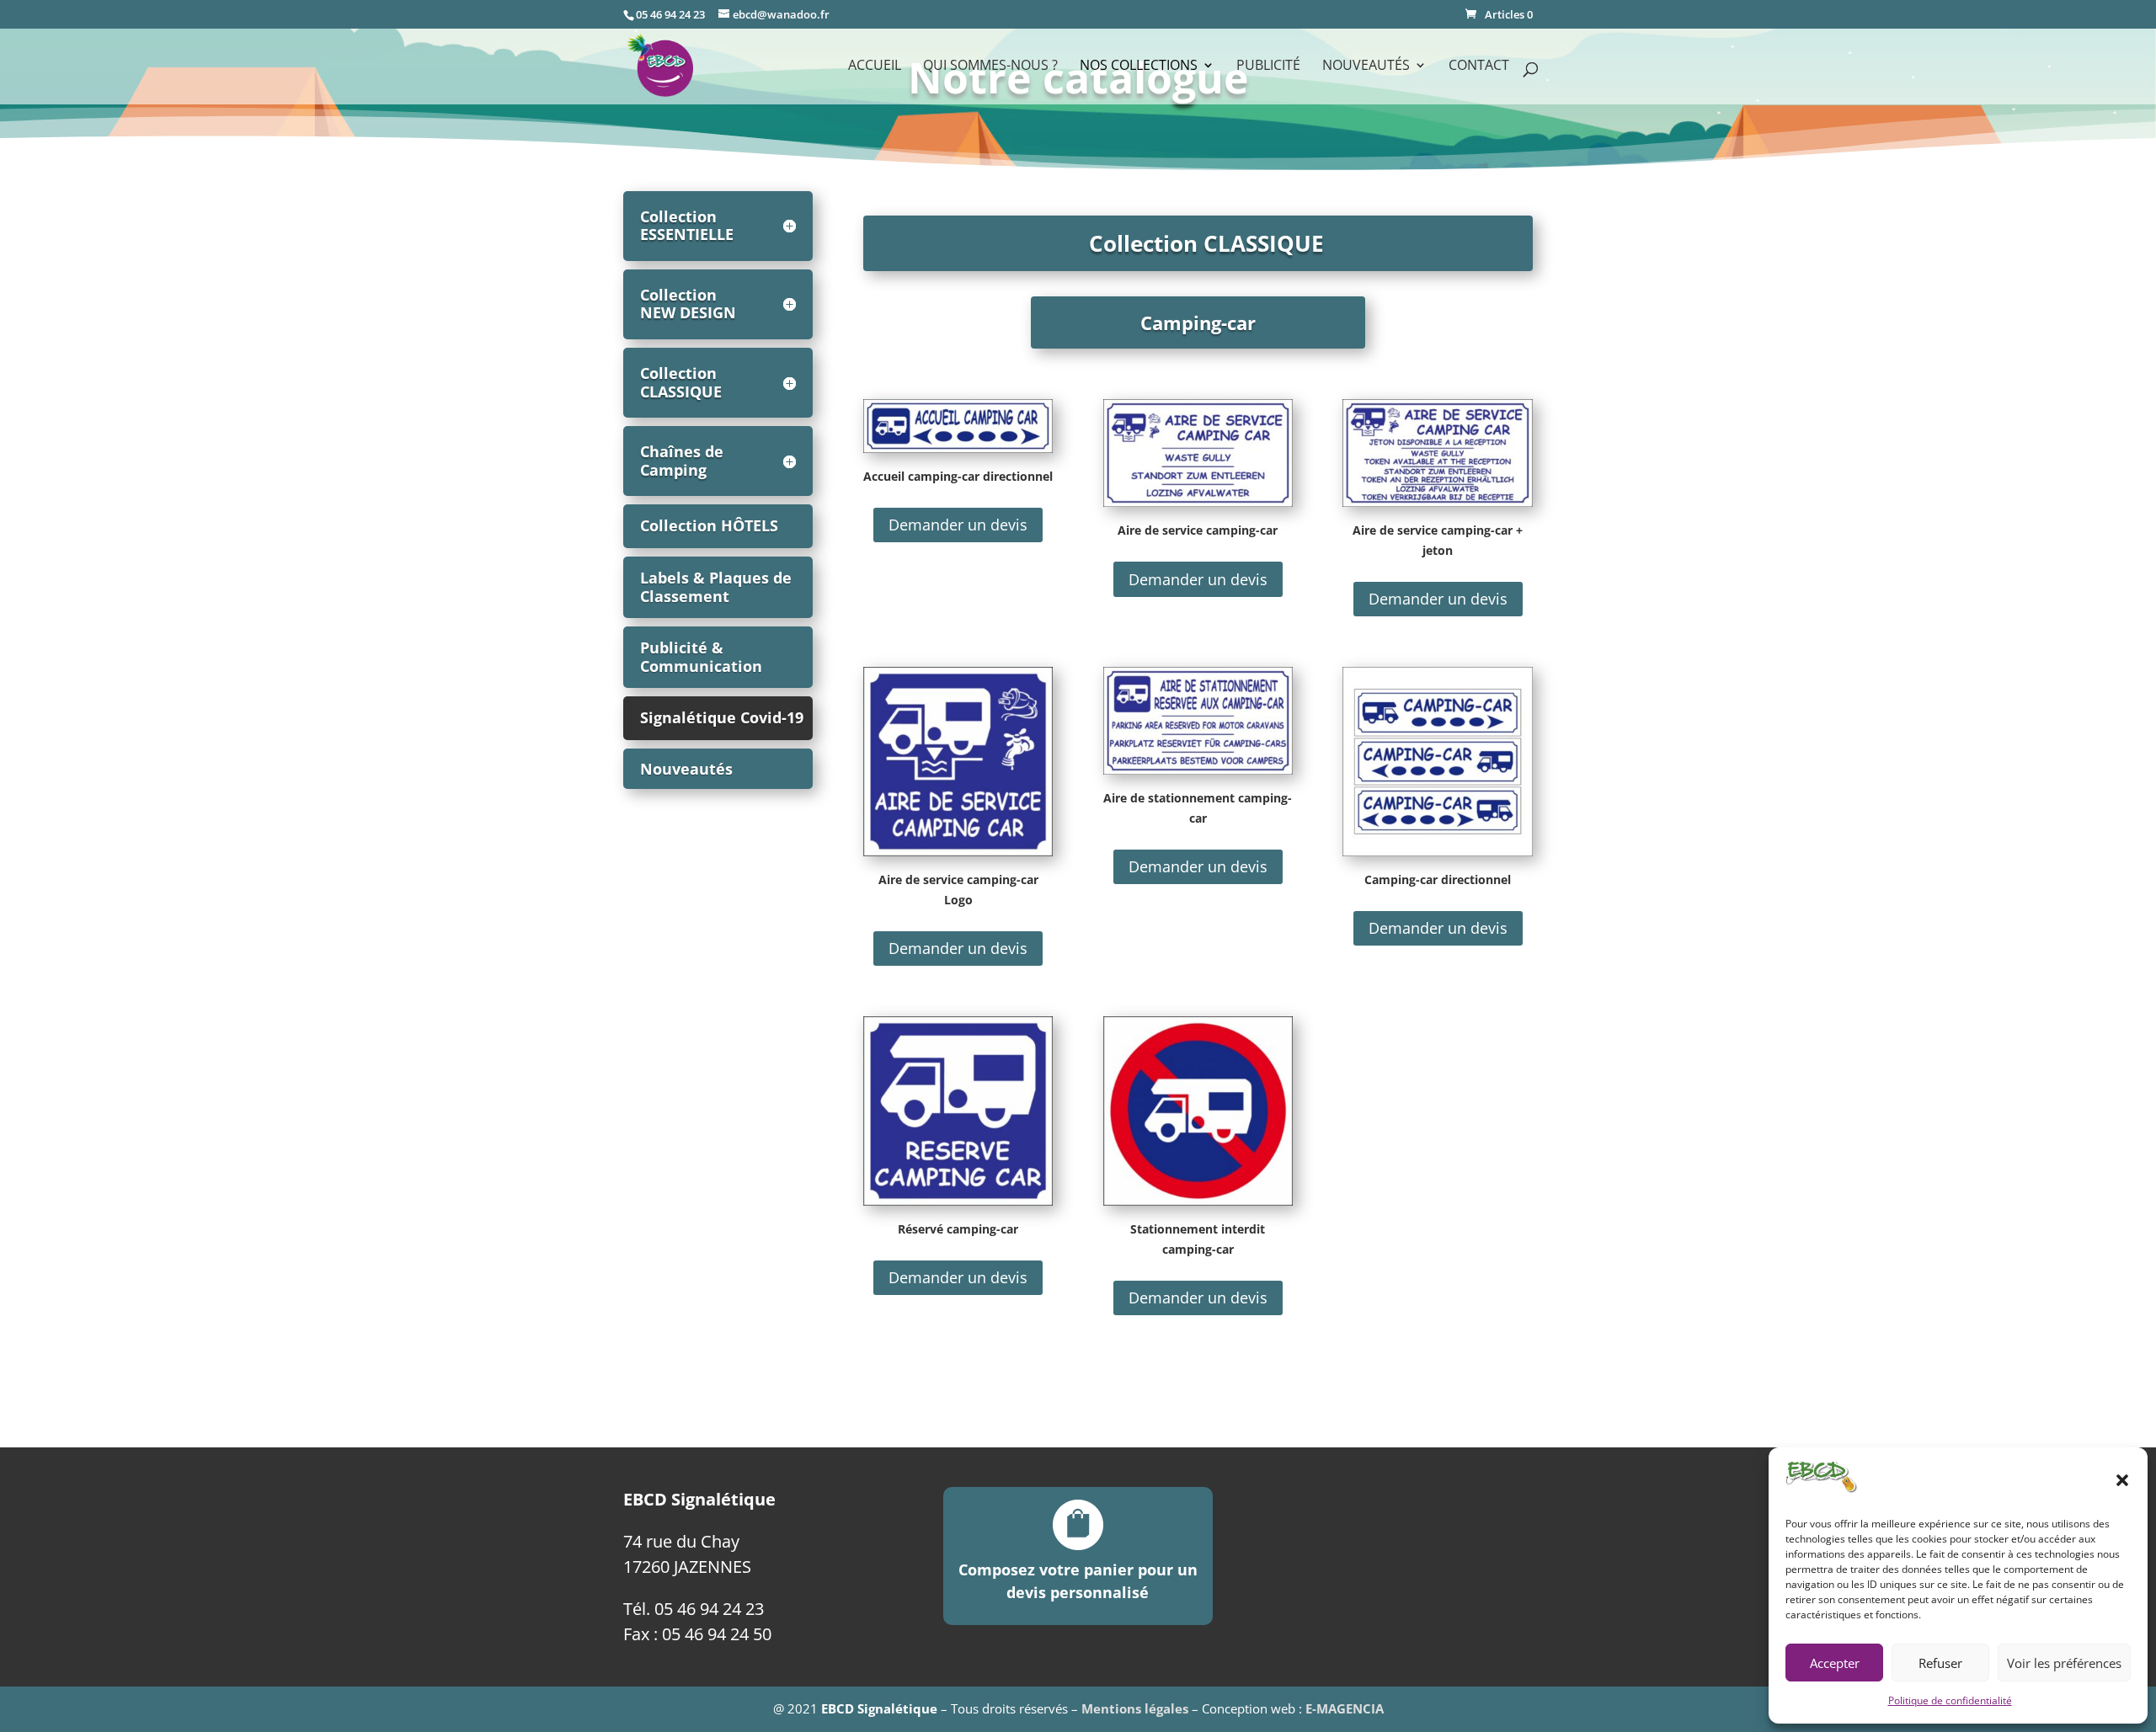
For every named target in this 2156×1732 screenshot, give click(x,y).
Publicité (1268, 67)
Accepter (1835, 1663)
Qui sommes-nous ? (990, 67)
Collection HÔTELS (709, 525)
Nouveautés (686, 769)
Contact (1479, 67)
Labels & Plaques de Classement (716, 587)
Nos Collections (1139, 67)
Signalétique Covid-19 (722, 717)
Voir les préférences (2064, 1663)
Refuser (1940, 1663)
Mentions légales (1135, 1708)
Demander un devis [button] (958, 525)
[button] (2122, 1480)
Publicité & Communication (701, 657)
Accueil (875, 67)
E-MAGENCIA (1345, 1708)
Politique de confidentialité (1950, 1700)
